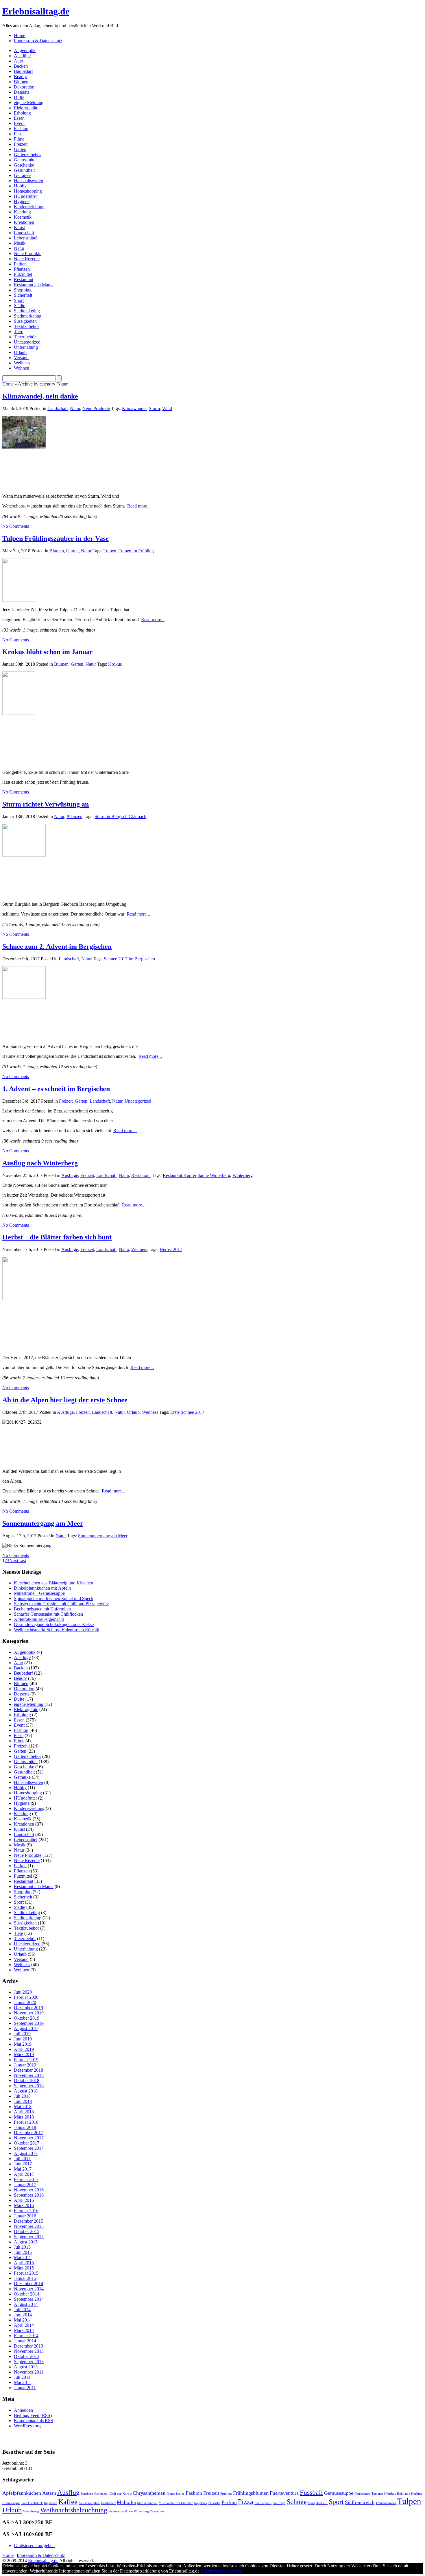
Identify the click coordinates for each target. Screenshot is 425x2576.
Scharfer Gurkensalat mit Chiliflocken (48, 1614)
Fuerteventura (284, 2493)
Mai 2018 (23, 2107)
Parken (20, 264)
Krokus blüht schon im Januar (48, 652)
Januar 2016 (25, 2216)
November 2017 (29, 2138)
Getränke (22, 175)
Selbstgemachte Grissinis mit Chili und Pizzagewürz (61, 1604)
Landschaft (24, 233)
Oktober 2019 (27, 2018)
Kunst (19, 227)
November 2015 (29, 2226)
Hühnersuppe (11, 2503)
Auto (19, 61)
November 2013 (29, 2351)
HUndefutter (25, 196)
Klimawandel (134, 408)
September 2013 (29, 2362)
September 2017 (29, 2148)
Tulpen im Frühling (136, 551)
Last (22, 1561)
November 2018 (29, 2075)
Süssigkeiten (25, 321)
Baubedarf (23, 71)
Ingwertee (51, 2503)
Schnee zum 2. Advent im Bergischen (57, 946)
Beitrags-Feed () (33, 2415)
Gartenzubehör (27, 155)
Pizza (246, 2502)
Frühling (226, 2494)
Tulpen (110, 551)
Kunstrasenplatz (89, 2503)
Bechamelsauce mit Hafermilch (42, 1609)
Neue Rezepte (27, 259)
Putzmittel (23, 274)
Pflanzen (22, 269)
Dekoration (24, 87)
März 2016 (24, 2205)
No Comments (16, 526)
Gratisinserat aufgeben (34, 2545)
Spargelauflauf (318, 2503)
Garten (20, 149)
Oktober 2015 (27, 2231)
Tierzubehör (25, 337)
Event (19, 123)
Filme (19, 139)
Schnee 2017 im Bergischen (129, 959)
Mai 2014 (23, 2320)
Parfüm (229, 2502)
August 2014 (26, 2304)
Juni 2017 (23, 2164)
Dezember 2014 (28, 2283)
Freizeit (21, 144)
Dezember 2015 (28, 2221)
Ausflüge (22, 56)
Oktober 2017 (27, 2143)
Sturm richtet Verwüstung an (46, 804)
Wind (167, 408)
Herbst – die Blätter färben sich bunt (57, 1237)
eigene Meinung (29, 103)
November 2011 (29, 2372)
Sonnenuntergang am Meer (43, 1523)
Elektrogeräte (26, 108)
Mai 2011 (23, 2382)
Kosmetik (23, 217)
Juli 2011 (22, 2377)
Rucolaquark (263, 2503)
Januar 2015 (25, 2278)
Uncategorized (27, 342)
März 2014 (24, 2330)
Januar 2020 (25, 2002)
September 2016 (29, 2195)
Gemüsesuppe (339, 2493)
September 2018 (29, 2086)
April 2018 (24, 2112)
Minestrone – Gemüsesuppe (39, 1593)
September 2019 (29, 2023)
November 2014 (29, 2289)
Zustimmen (211, 2571)
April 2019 (24, 2049)
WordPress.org (27, 2426)
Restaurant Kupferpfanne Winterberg (196, 1175)
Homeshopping (28, 191)
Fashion (21, 129)
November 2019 (29, 2013)
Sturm (154, 408)
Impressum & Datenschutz (38, 41)
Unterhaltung (26, 347)
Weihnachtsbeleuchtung (74, 2510)
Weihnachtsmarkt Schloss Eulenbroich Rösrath (57, 1630)
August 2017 (26, 2153)
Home (20, 35)
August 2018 (26, 2091)
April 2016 (24, 2200)
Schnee (297, 2502)
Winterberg (243, 1175)
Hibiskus (390, 2494)
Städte (20, 306)
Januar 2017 (25, 2185)
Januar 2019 (25, 2065)
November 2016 (29, 2190)
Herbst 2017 (171, 1249)
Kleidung (22, 212)
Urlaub (20, 352)
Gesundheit (24, 170)
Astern (49, 2493)
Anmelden (23, 2410)
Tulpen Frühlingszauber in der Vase (56, 538)
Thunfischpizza (386, 2503)
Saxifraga (279, 2503)
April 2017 (24, 2174)
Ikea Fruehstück (32, 2503)
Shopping (23, 290)
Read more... (139, 506)
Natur (19, 248)
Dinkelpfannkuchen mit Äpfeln (42, 1588)
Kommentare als (34, 2421)
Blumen (21, 82)
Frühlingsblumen (251, 2493)
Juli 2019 (22, 2034)
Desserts (22, 92)
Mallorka (126, 2502)
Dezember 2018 (28, 2070)
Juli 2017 (22, 2159)
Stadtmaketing (27, 311)
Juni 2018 (23, 2101)
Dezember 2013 (28, 2346)
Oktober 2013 (27, 2356)
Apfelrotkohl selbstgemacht (39, 1619)
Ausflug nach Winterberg (40, 1163)
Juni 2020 (23, 1992)
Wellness (22, 363)
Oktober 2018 (27, 2080)
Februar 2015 (26, 2273)
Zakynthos (157, 2511)
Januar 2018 (25, 2127)
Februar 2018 (26, 2122)
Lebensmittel (26, 238)
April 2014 (24, 2325)
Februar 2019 (26, 2060)
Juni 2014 (23, 2315)
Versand (21, 358)
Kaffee (68, 2502)
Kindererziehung (29, 207)
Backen (21, 66)
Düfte (19, 97)
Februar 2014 (26, 2336)
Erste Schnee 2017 (187, 1412)
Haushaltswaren (28, 181)
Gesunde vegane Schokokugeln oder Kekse (54, 1624)
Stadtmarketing (28, 316)
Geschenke (24, 165)
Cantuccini (101, 2494)
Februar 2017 (26, 2179)
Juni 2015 (23, 2252)
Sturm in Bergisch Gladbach (120, 816)
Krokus (115, 664)
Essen (19, 118)
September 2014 (29, 2299)
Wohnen (22, 368)
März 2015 (24, 2268)
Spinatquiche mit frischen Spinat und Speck (54, 1598)
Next (14, 1561)
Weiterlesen (232, 2571)
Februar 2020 (26, 1997)
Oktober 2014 (27, 2294)
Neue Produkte (28, 253)
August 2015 (26, 2242)
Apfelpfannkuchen (22, 2493)
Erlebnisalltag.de (36, 11)
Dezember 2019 (28, 2008)
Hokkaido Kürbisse (410, 2494)
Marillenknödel (147, 2503)
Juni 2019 (23, 2039)
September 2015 (29, 2237)
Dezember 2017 (28, 2133)
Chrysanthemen (149, 2493)
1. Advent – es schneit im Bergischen (56, 1089)
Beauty (20, 76)
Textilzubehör (26, 326)
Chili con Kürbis (121, 2494)
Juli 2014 (22, 2310)
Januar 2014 (25, 2341)
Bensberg (87, 2494)
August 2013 (26, 2367)
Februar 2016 (26, 2211)
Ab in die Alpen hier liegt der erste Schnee (65, 1400)
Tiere (19, 332)
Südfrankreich (360, 2502)
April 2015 (24, 2263)
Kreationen (24, 222)
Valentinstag (31, 2511)
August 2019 (26, 2028)
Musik (20, 243)
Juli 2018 (22, 2096)
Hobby (20, 186)
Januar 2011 (25, 2388)
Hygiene (22, 201)
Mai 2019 (23, 2044)
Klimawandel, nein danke (40, 396)
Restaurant (24, 279)
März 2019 (24, 2054)
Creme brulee (175, 2494)
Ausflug (68, 2492)
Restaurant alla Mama (34, 285)
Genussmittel (26, 160)
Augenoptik (25, 50)
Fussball (311, 2492)
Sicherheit (23, 295)
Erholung (22, 113)
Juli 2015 (22, 2247)
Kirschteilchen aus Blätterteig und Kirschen (53, 1583)
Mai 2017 (23, 2169)
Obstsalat (214, 2503)
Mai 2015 (23, 2257)
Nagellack (201, 2503)
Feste (19, 134)
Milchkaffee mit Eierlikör (176, 2503)
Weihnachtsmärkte (121, 2511)
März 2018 (24, 2117)
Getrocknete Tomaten (369, 2494)
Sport (19, 300)
